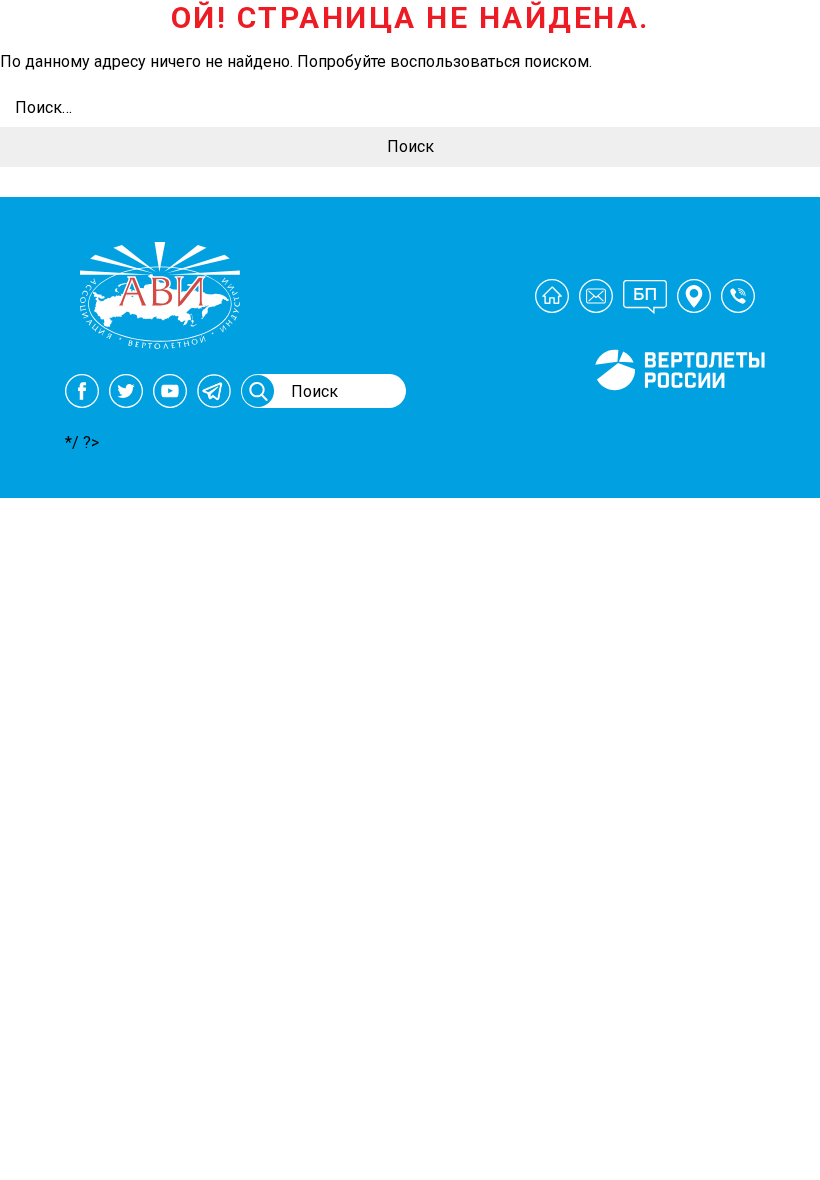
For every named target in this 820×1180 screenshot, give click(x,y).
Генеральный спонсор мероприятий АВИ (678, 414)
